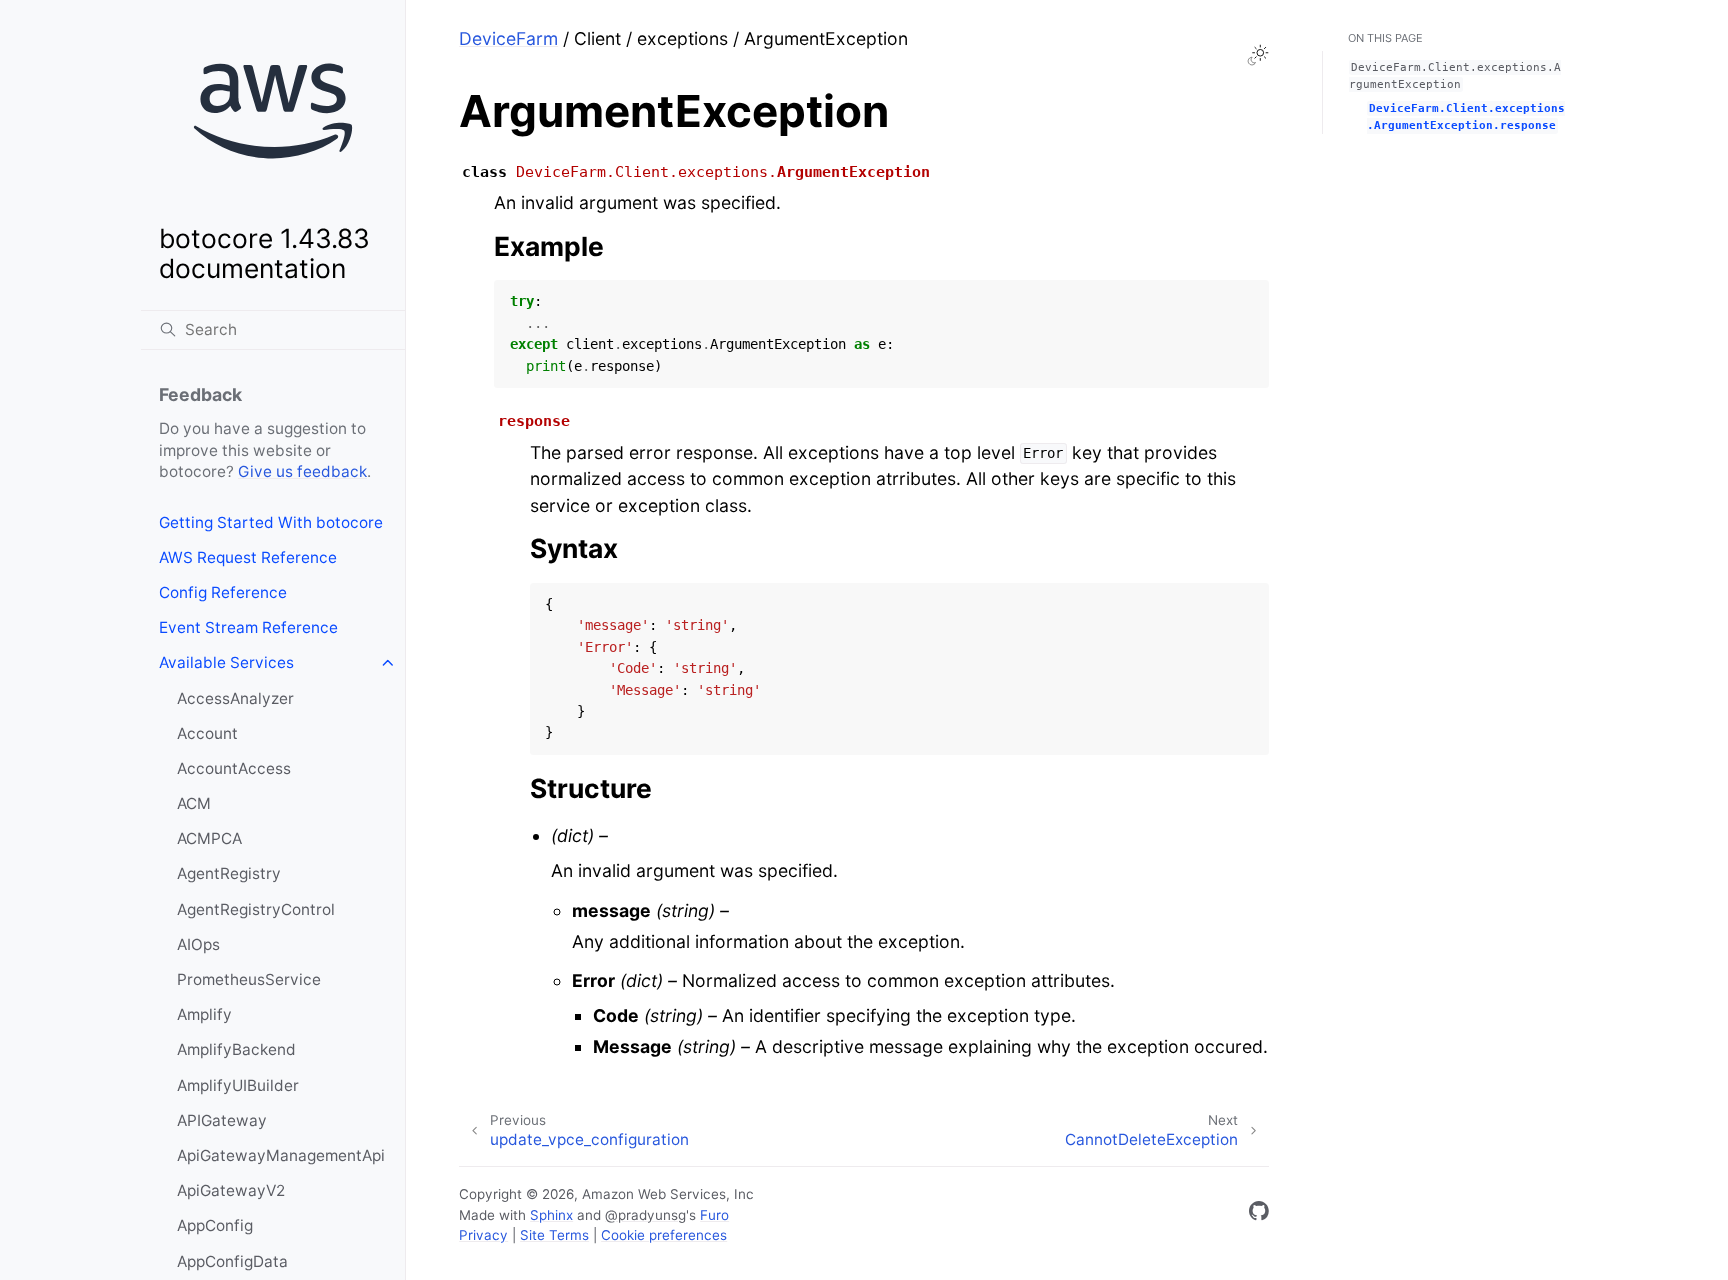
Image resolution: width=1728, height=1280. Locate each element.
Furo (714, 1215)
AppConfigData (232, 1261)
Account (207, 733)
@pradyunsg (645, 1215)
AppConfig (215, 1225)
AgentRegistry (229, 873)
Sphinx (551, 1215)
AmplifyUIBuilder (238, 1085)
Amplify (204, 1014)
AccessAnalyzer (235, 698)
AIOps (198, 944)
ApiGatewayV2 (231, 1190)
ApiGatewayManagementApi (281, 1155)
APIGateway (222, 1120)
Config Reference (223, 592)
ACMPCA (209, 838)
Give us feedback (302, 471)
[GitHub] (1259, 1214)
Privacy (483, 1235)
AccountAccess (234, 768)
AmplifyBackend (236, 1049)
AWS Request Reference (248, 557)
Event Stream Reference (248, 627)
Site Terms (554, 1235)
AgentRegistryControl (256, 909)
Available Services (226, 662)
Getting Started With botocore (271, 522)
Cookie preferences (664, 1235)
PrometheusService (249, 979)
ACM (194, 803)
